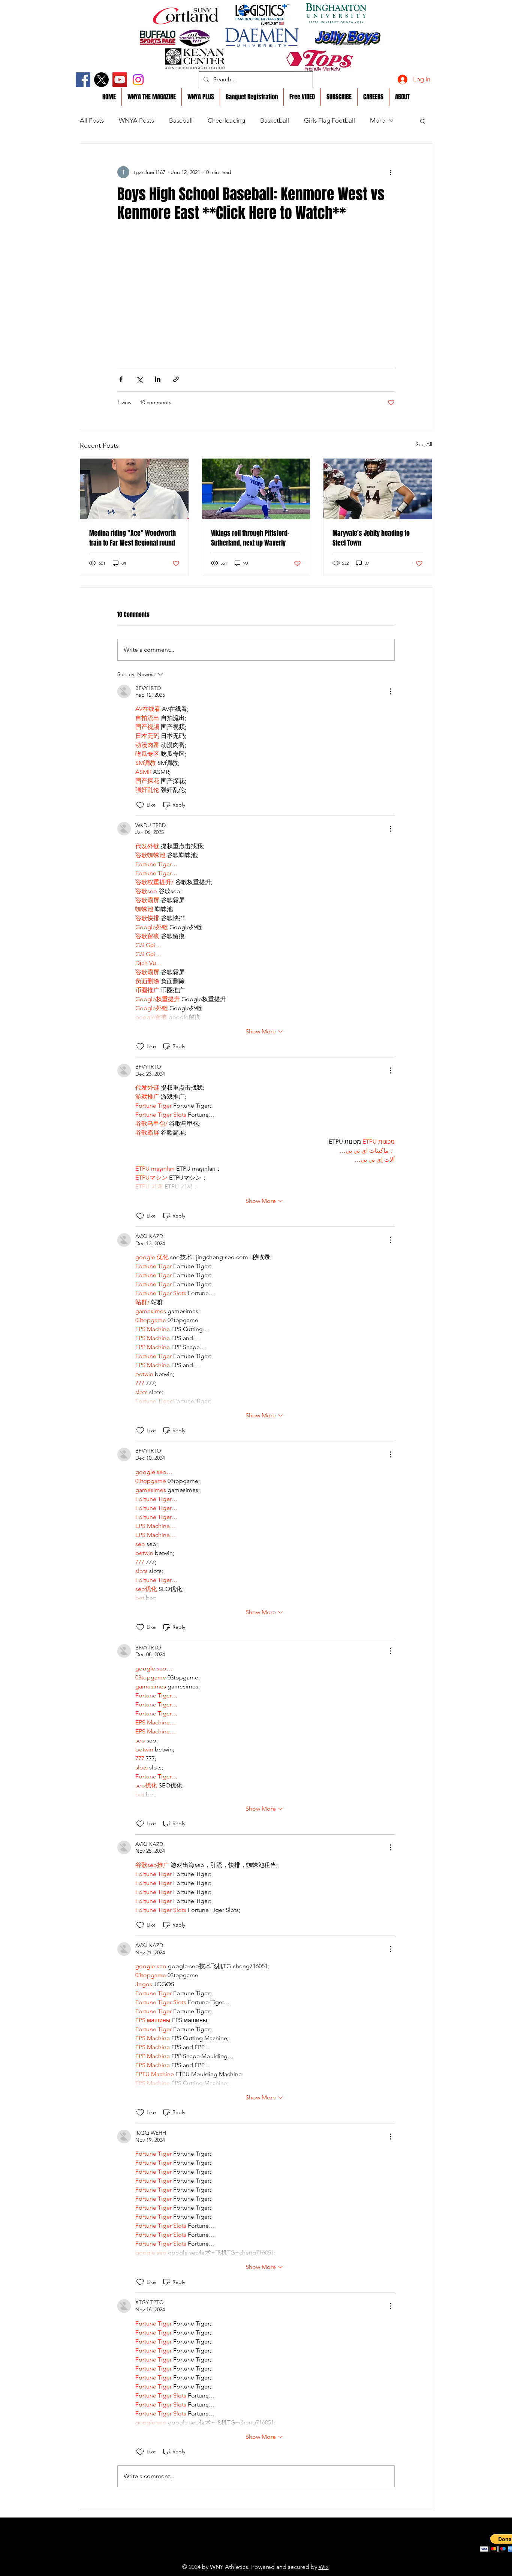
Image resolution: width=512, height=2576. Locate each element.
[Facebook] (83, 80)
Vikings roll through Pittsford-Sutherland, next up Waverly (250, 538)
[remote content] (256, 300)
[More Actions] (390, 691)
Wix (324, 2567)
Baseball (181, 120)
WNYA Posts (136, 120)
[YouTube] (120, 80)
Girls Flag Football (329, 120)
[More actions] (390, 172)
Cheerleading (226, 120)
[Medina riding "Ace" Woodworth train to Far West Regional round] (134, 489)
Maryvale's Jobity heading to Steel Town (371, 538)
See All (424, 444)
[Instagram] (138, 80)
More (377, 120)
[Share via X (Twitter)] (139, 379)
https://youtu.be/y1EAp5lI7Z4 (239, 2555)
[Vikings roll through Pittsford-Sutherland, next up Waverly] (256, 489)
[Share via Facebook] (121, 379)
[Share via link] (176, 379)
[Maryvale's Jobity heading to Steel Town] (378, 489)
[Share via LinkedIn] (158, 379)
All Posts (92, 120)
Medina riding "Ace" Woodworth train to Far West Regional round (132, 538)
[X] (101, 80)
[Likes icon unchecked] (140, 805)
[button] (423, 121)
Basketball (275, 120)
